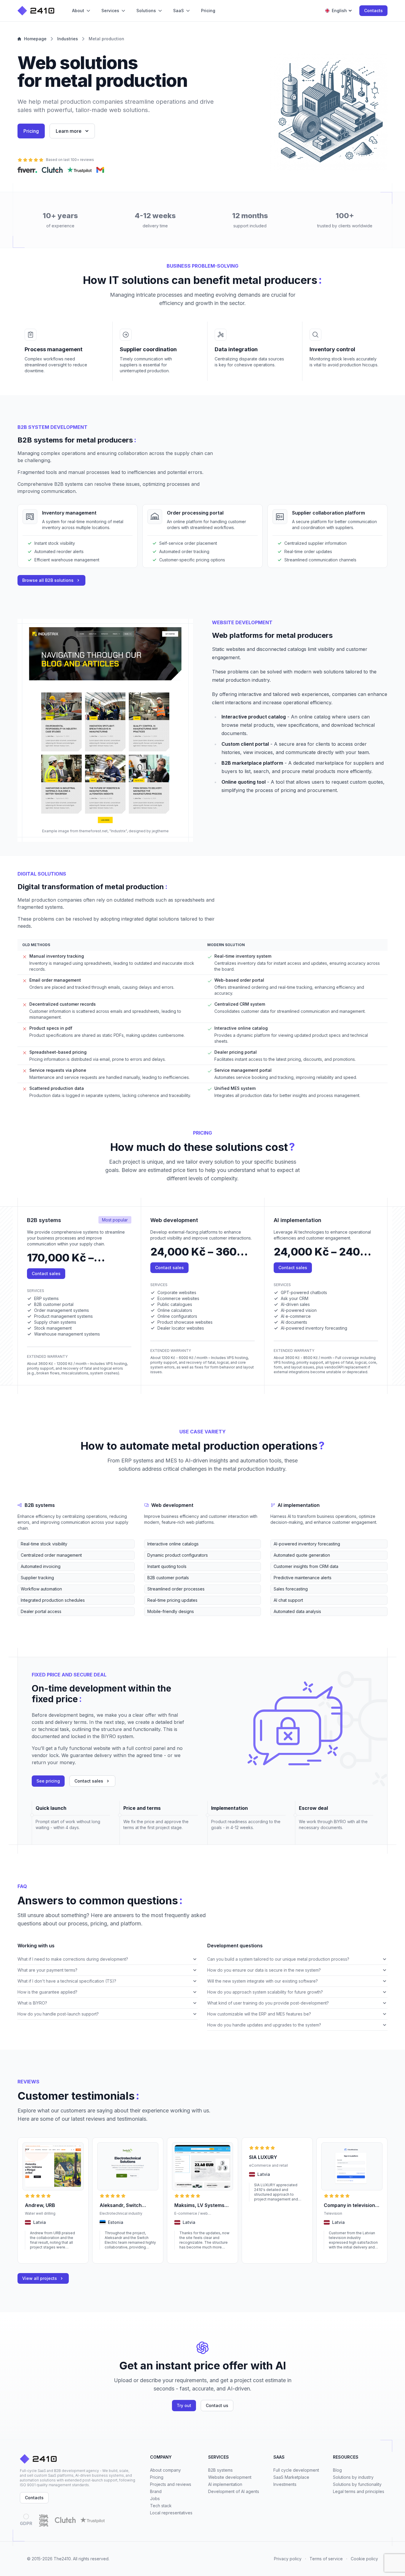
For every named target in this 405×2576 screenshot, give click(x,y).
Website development (230, 2477)
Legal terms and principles (359, 2491)
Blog (337, 2470)
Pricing (31, 131)
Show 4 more (29, 1621)
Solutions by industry (353, 2477)
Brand (156, 2491)
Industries (68, 39)
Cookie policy (364, 2559)
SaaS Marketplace (291, 2477)
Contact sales (46, 1273)
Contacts (373, 11)
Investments (285, 2484)
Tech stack (161, 2506)
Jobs (155, 2498)
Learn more (69, 131)
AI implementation (225, 2484)
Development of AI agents (234, 2491)
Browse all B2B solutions (48, 580)
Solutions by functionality (357, 2484)
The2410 (62, 2559)
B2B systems (220, 2470)
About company (165, 2470)
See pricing (48, 1781)
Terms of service (326, 2559)
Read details (36, 2255)
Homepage (35, 39)
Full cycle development (296, 2470)
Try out (184, 2405)
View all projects (40, 2278)
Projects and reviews (171, 2484)
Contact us (217, 2405)
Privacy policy (288, 2559)
